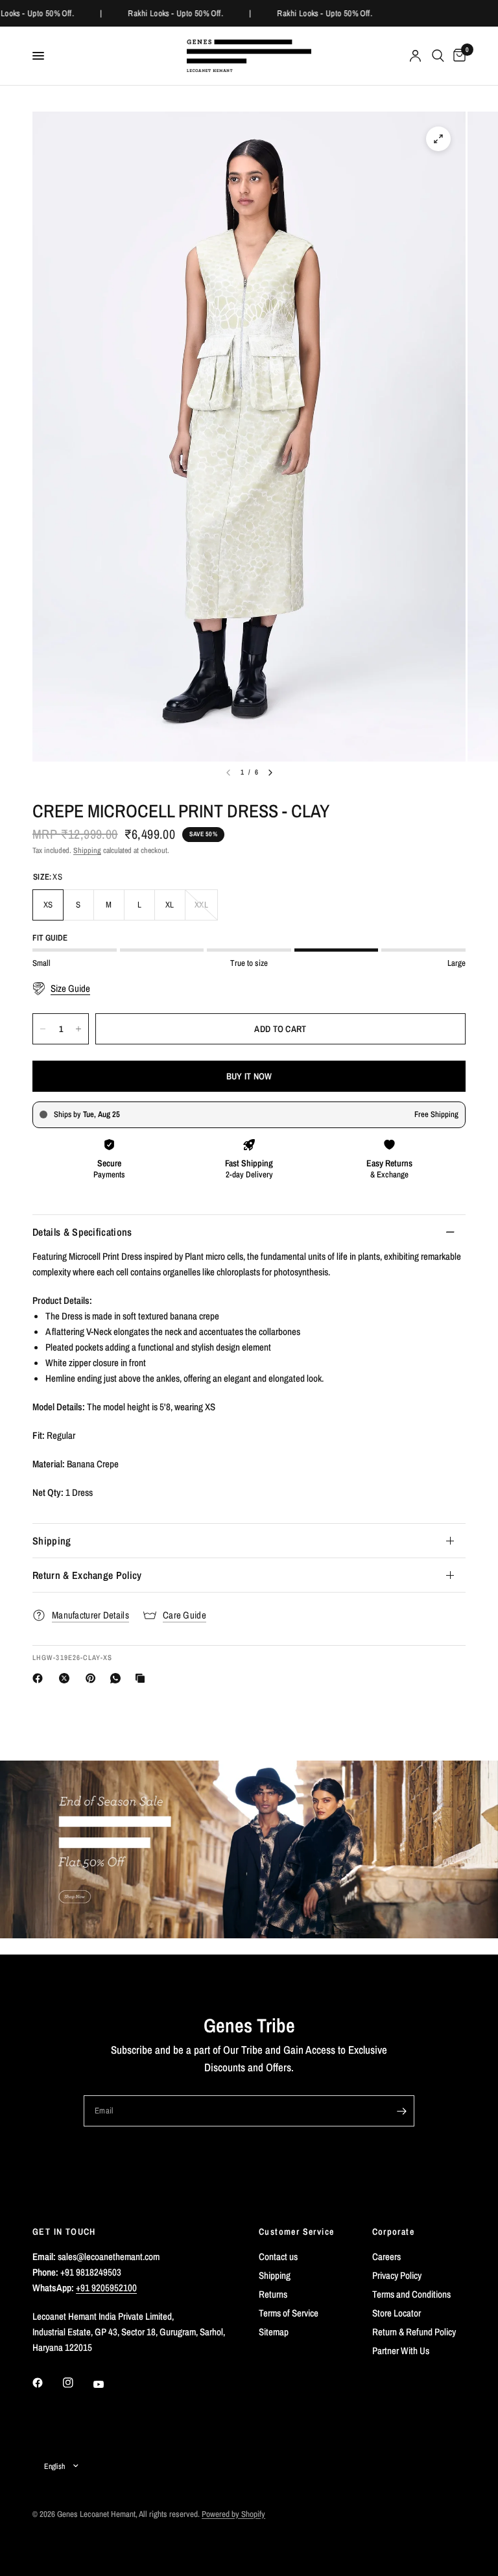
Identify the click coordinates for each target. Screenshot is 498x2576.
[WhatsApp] (118, 1678)
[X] (67, 1678)
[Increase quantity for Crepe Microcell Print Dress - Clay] (78, 1029)
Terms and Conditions (411, 2294)
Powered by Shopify (233, 2514)
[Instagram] (77, 2383)
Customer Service (296, 2232)
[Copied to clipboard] (143, 1678)
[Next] (270, 773)
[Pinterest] (93, 1678)
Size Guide (70, 989)
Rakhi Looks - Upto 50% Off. (172, 13)
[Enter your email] (401, 2111)
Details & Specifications (82, 1232)
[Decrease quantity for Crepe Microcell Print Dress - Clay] (43, 1029)
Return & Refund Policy (414, 2332)
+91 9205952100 (106, 2288)
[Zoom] (438, 139)
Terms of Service (289, 2313)
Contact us (278, 2257)
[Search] (438, 56)
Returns (273, 2294)
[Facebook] (40, 1678)
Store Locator (397, 2313)
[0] (457, 56)
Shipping (87, 850)
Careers (386, 2257)
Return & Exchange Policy (87, 1575)
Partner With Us (401, 2351)
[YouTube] (108, 2385)
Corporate (394, 2232)
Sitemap (274, 2332)
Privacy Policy (397, 2275)
